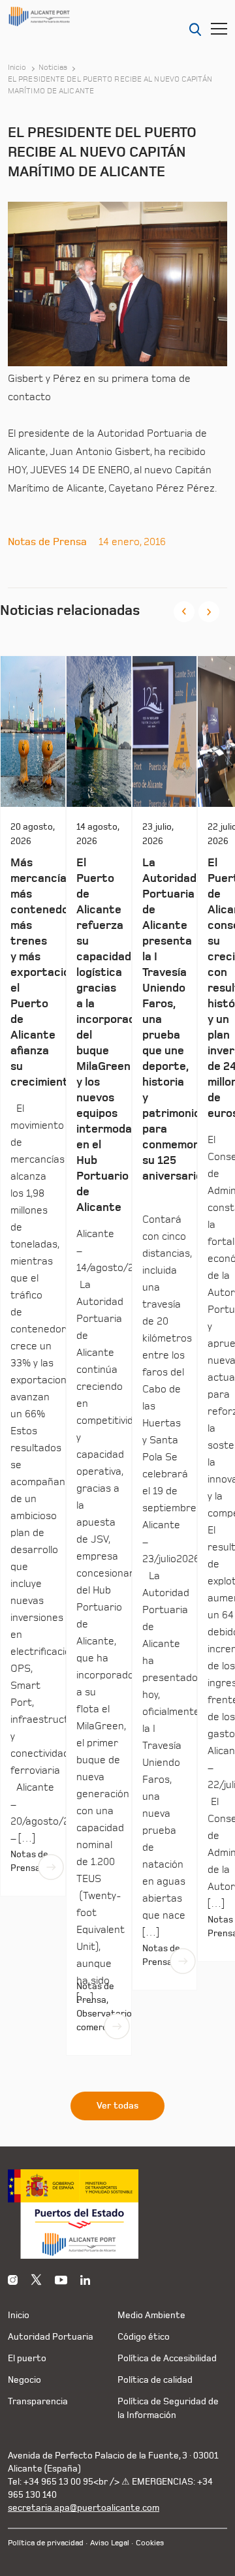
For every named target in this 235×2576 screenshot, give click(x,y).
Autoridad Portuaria (51, 2337)
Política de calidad (155, 2380)
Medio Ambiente (151, 2315)
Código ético (144, 2337)
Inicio (17, 68)
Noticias (53, 68)
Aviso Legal (110, 2543)
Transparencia (38, 2401)
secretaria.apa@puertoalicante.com (84, 2508)
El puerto (27, 2358)
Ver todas (117, 2106)
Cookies (150, 2543)
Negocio (24, 2380)
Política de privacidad (46, 2543)
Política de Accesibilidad (167, 2358)
